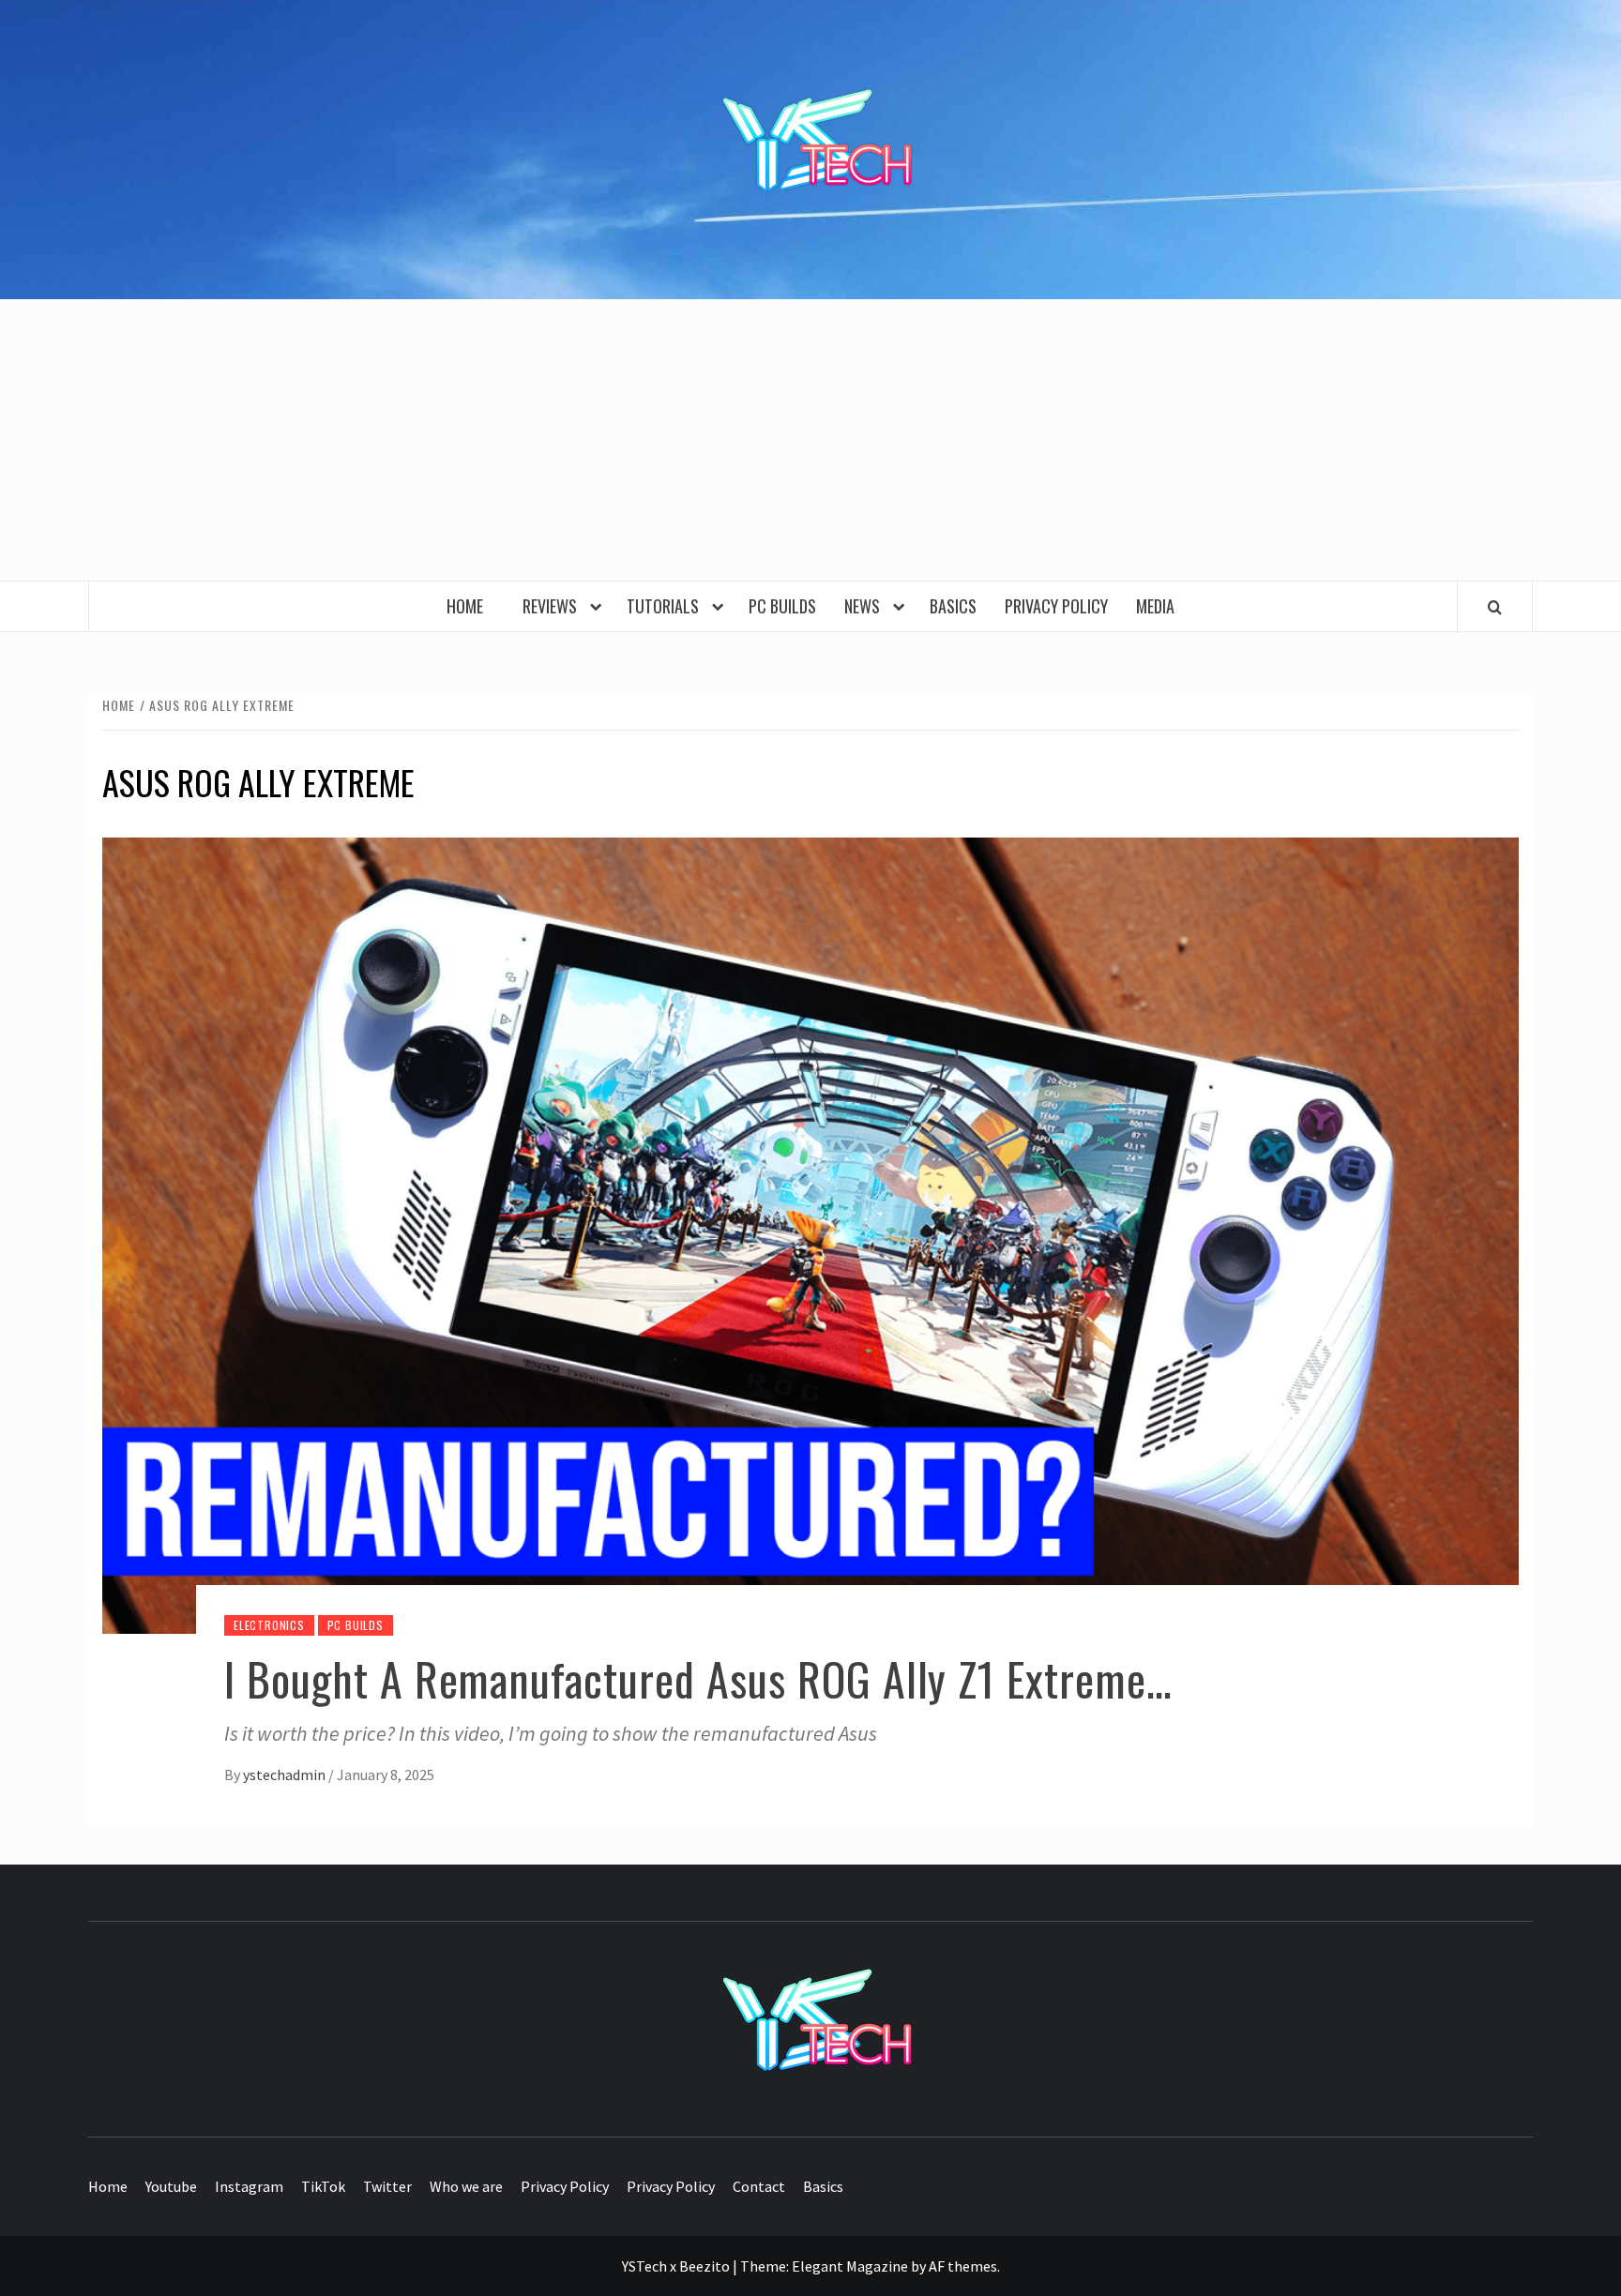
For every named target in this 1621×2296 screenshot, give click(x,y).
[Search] (1495, 607)
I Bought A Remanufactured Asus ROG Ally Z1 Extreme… (698, 1678)
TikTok (323, 2186)
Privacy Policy (1056, 606)
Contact (759, 2186)
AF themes (963, 2266)
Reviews (553, 606)
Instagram (249, 2186)
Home (470, 606)
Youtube (171, 2186)
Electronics (269, 1625)
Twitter (387, 2186)
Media (1155, 606)
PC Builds (782, 606)
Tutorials (667, 606)
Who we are (466, 2186)
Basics (953, 606)
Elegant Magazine (850, 2266)
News (866, 606)
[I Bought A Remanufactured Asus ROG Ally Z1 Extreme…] (810, 1233)
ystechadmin (286, 1775)
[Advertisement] (810, 440)
